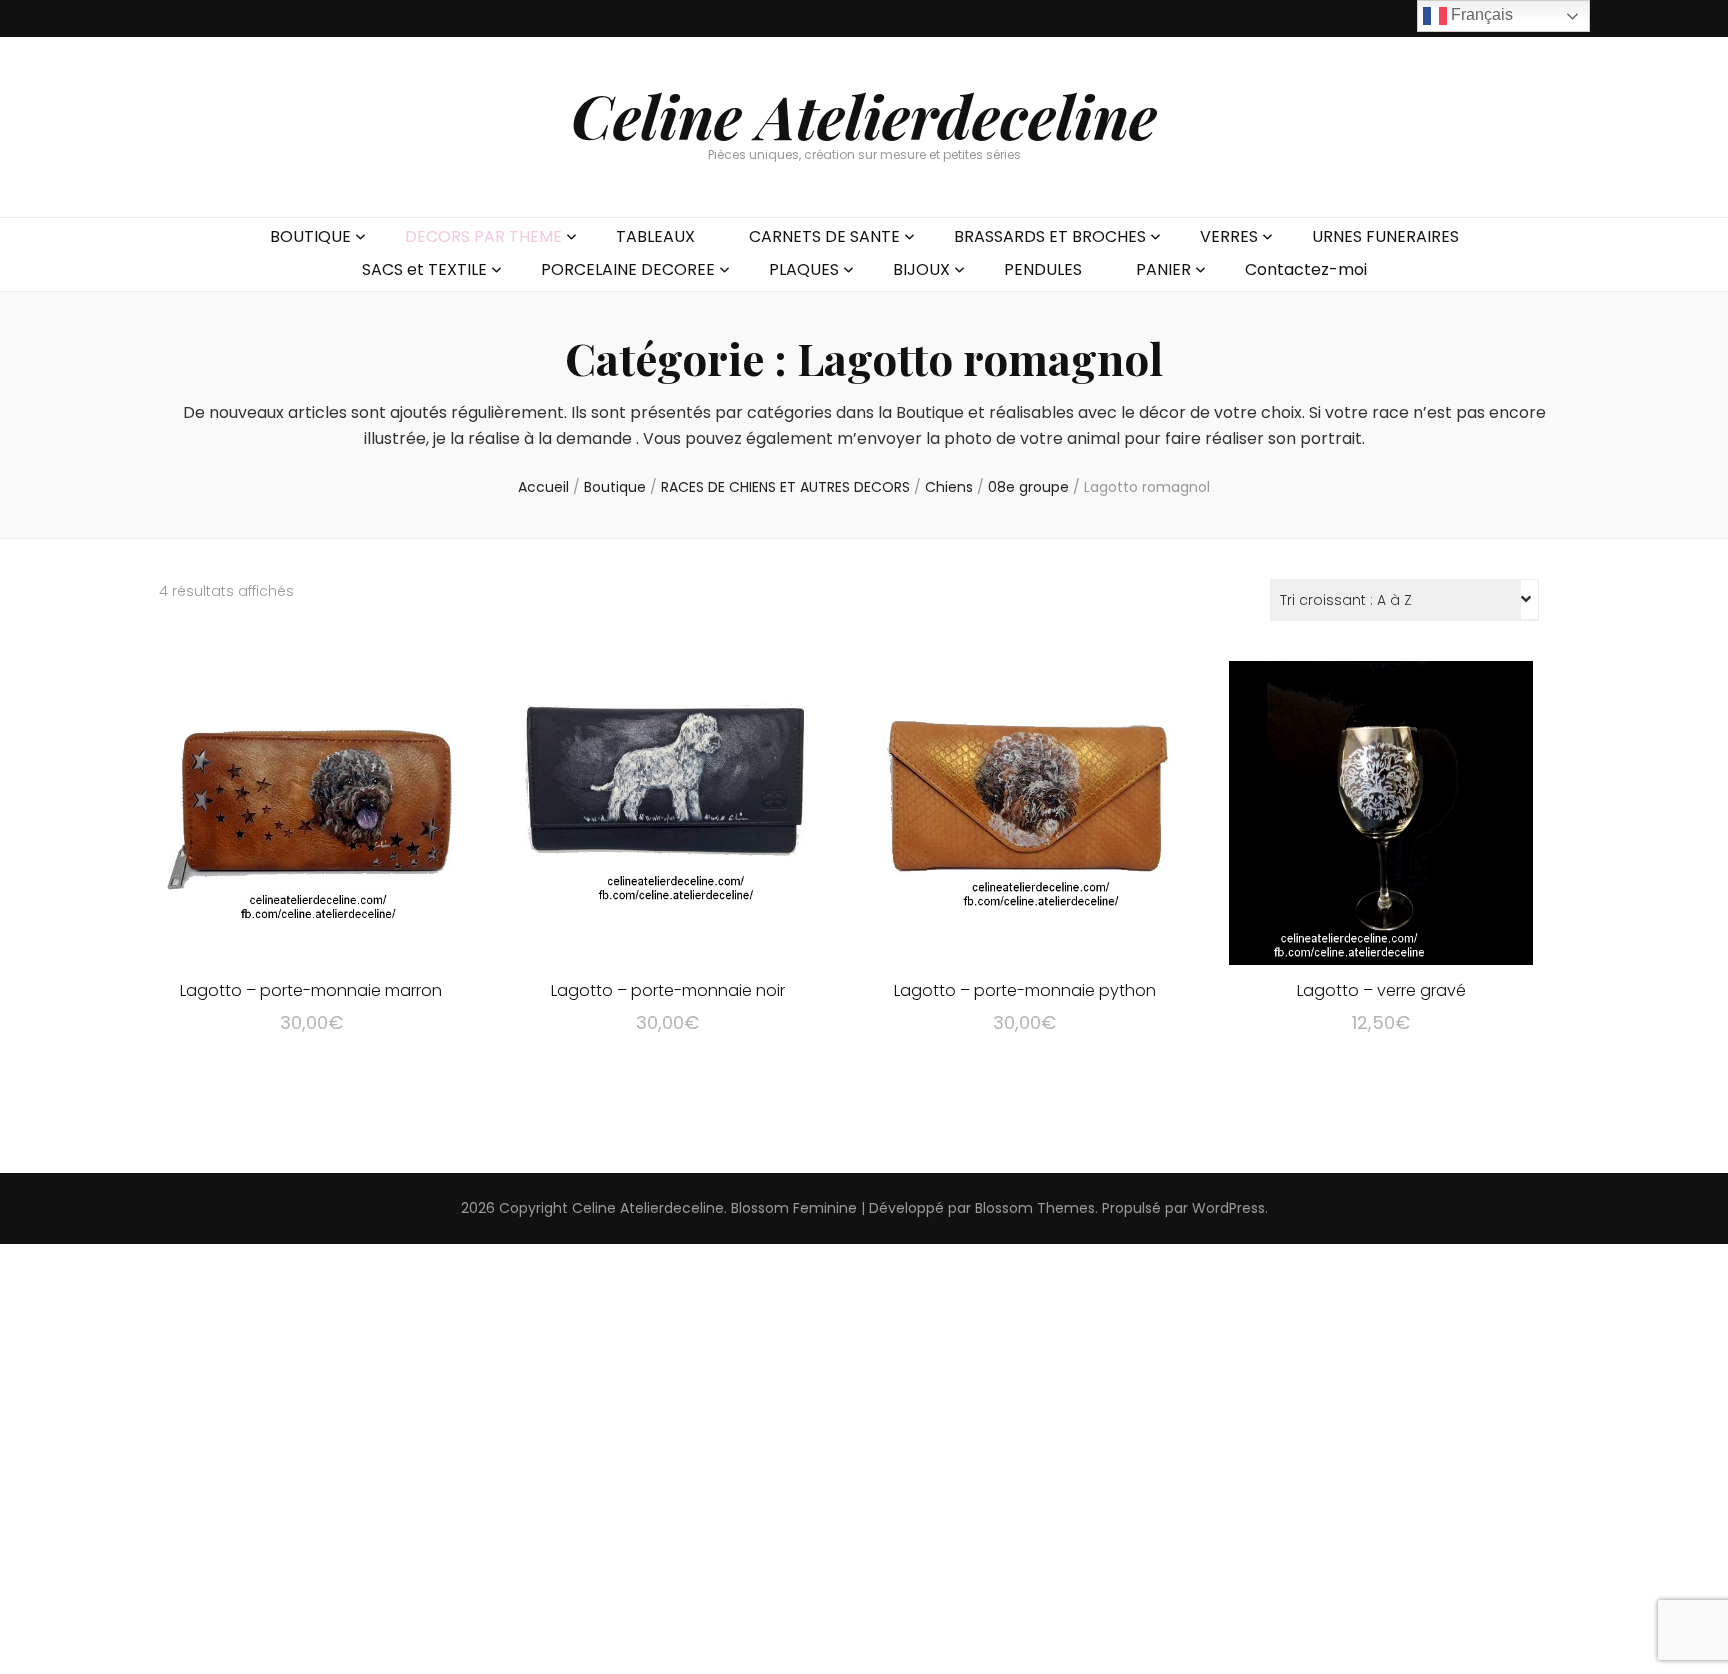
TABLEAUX (655, 236)
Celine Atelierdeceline (864, 115)
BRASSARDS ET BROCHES (1050, 236)
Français (1480, 14)
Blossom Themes (1035, 1208)
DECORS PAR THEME (483, 236)
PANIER (1163, 269)
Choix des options (1381, 809)
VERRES (1229, 236)
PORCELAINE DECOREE (628, 269)
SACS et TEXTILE (424, 269)
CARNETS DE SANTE (824, 236)
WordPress (1228, 1208)
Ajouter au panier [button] (311, 809)
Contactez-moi (1306, 269)
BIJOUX (921, 269)
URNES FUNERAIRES (1385, 236)
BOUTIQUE (310, 236)
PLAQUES (804, 269)
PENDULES (1043, 269)
